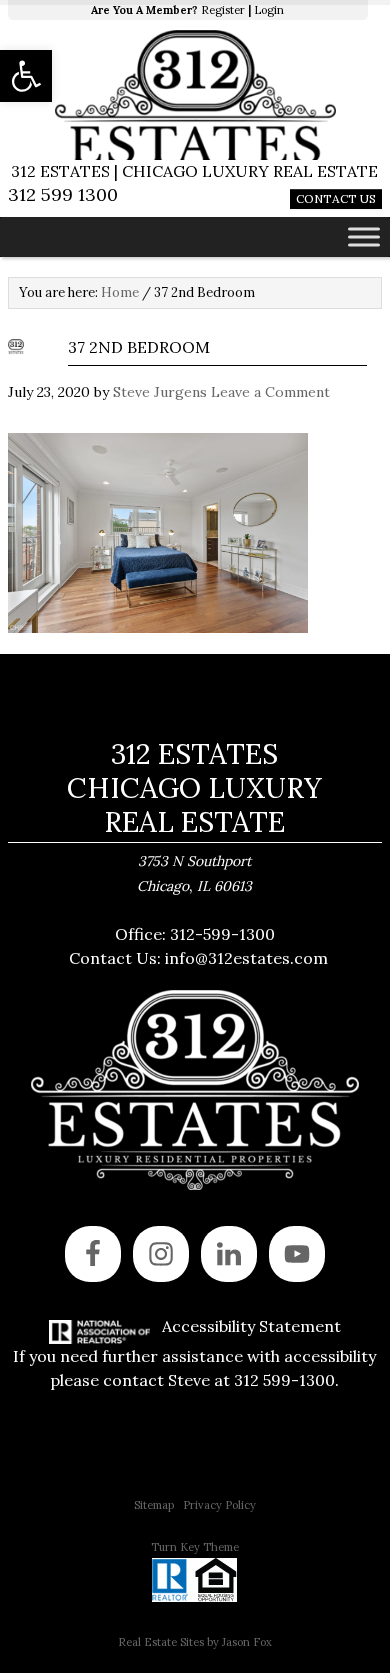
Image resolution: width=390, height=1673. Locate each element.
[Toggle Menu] (364, 236)
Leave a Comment (270, 392)
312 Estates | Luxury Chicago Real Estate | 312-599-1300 (195, 95)
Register (223, 10)
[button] (26, 76)
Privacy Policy (219, 1505)
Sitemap (154, 1505)
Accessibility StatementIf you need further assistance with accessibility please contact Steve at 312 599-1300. (194, 1353)
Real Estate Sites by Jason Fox (195, 1642)
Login (269, 10)
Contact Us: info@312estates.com (198, 958)
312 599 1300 (63, 194)
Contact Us (336, 198)
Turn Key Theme (195, 1547)
